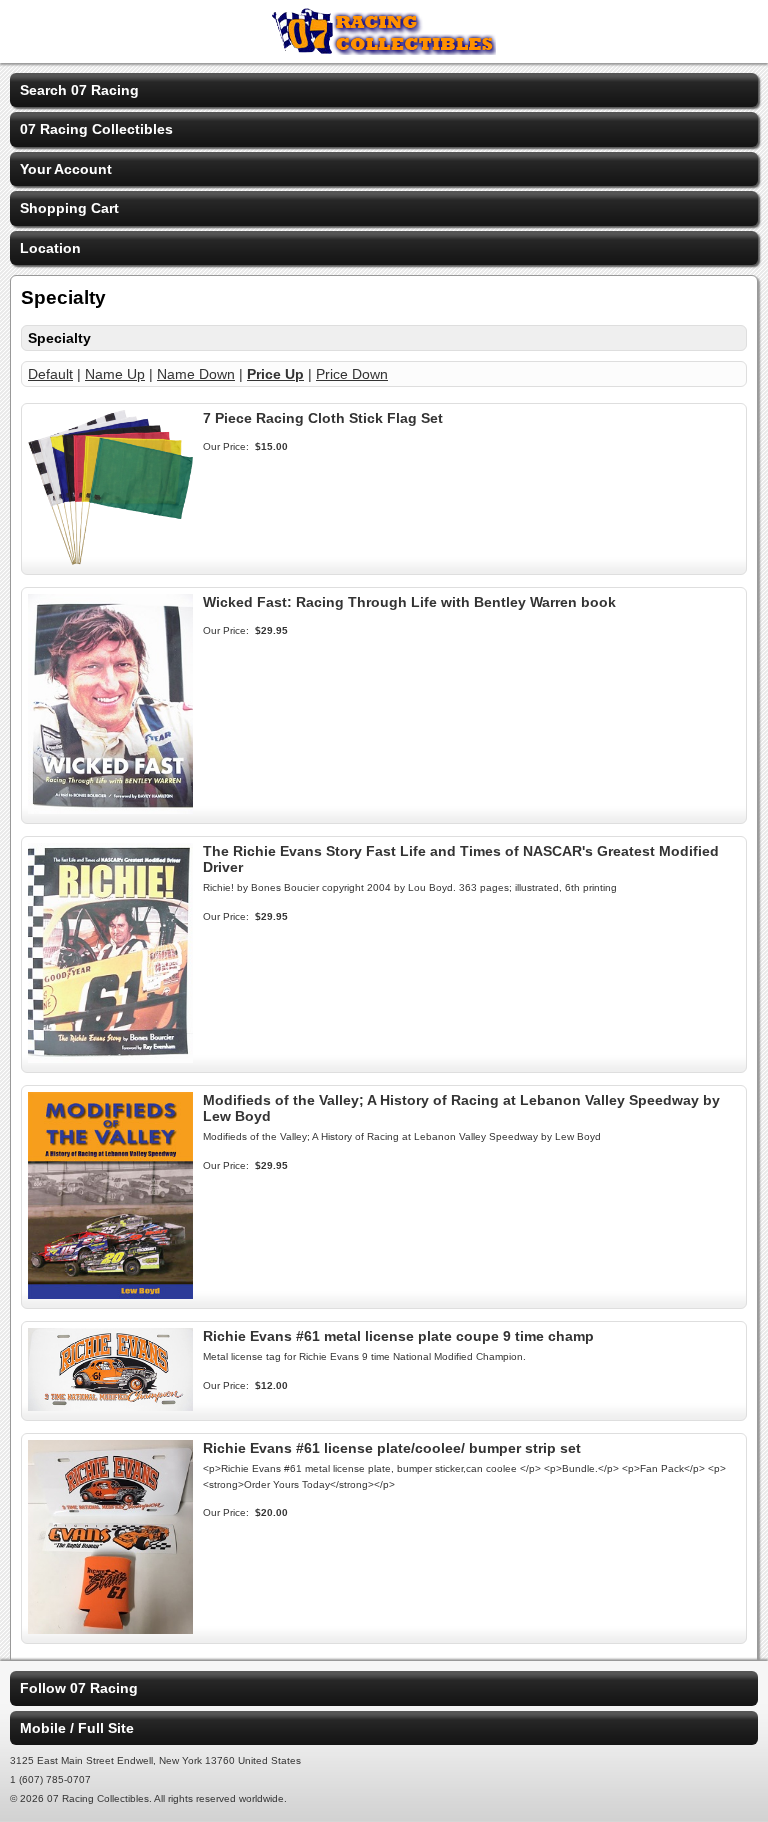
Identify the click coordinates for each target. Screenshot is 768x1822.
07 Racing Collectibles (96, 129)
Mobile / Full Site (77, 1728)
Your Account (66, 169)
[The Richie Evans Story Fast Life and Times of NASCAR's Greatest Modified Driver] (110, 1058)
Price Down (352, 374)
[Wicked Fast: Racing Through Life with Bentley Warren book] (110, 809)
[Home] (384, 50)
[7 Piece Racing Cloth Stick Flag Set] (110, 560)
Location (50, 248)
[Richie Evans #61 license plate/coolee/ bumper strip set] (110, 1629)
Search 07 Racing (79, 90)
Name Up (115, 374)
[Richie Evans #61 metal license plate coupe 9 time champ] (110, 1406)
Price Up (275, 374)
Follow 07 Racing (79, 1688)
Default (50, 374)
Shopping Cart (69, 208)
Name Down (196, 374)
